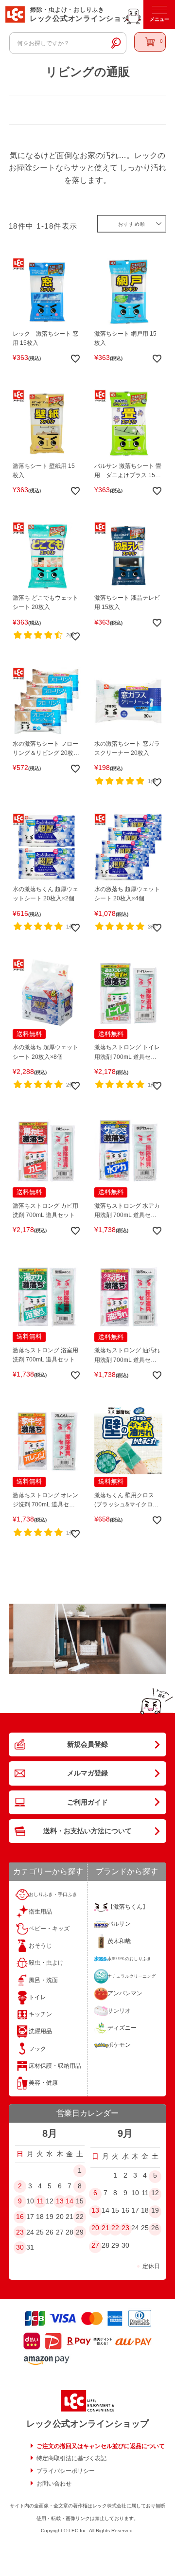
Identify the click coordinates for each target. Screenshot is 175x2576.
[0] (150, 42)
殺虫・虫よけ (46, 1963)
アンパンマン (125, 1993)
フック (37, 2049)
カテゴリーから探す (48, 1871)
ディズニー (122, 2028)
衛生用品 (40, 1912)
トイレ (37, 1997)
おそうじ (40, 1946)
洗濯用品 (40, 2031)
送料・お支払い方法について (87, 1831)
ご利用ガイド (87, 1802)
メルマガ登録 (87, 1773)
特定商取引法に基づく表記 (71, 2458)
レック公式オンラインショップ (87, 2424)
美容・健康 (43, 2083)
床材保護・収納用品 (55, 2066)
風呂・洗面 (43, 1980)
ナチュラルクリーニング (131, 1976)
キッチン (40, 2014)
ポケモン (119, 2045)
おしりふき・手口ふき (53, 1894)
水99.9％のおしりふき (129, 1959)
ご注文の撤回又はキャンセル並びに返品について (101, 2446)
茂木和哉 (119, 1941)
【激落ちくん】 (128, 1907)
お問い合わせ (54, 2484)
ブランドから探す (127, 1871)
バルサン (119, 1924)
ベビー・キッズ (49, 1929)
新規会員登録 (87, 1744)
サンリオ (119, 2011)
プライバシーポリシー (66, 2471)
